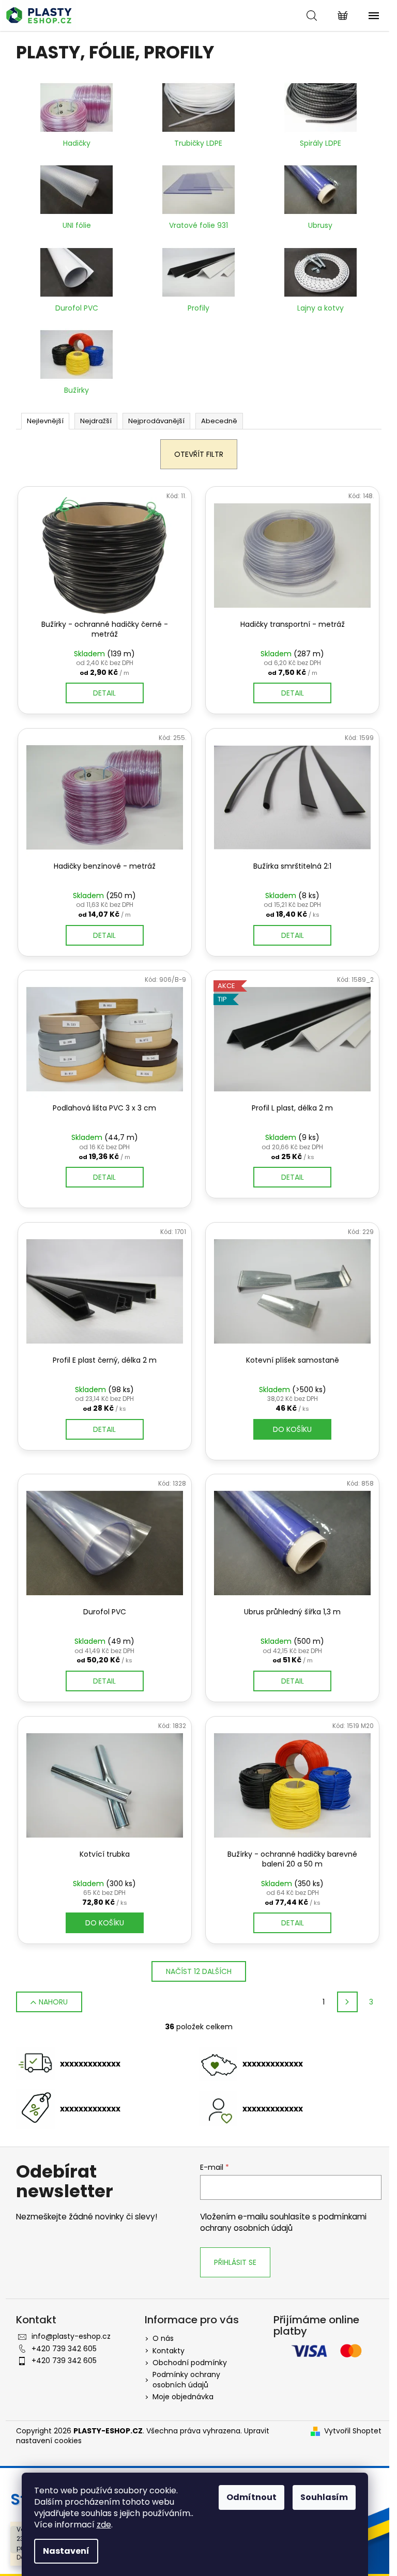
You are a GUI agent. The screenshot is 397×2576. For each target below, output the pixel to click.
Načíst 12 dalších (199, 1971)
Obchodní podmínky (190, 2363)
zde (104, 2525)
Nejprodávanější (156, 421)
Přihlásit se (235, 2262)
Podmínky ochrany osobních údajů (186, 2379)
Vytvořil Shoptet (353, 2431)
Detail (104, 693)
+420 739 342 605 (64, 2349)
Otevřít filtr (199, 454)
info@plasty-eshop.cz (71, 2336)
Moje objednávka (183, 2397)
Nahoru (53, 2002)
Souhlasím (324, 2497)
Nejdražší (96, 421)
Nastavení (66, 2551)
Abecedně (219, 421)
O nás (163, 2338)
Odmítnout (251, 2497)
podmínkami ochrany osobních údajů (283, 2222)
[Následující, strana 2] (347, 2002)
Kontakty (169, 2351)
